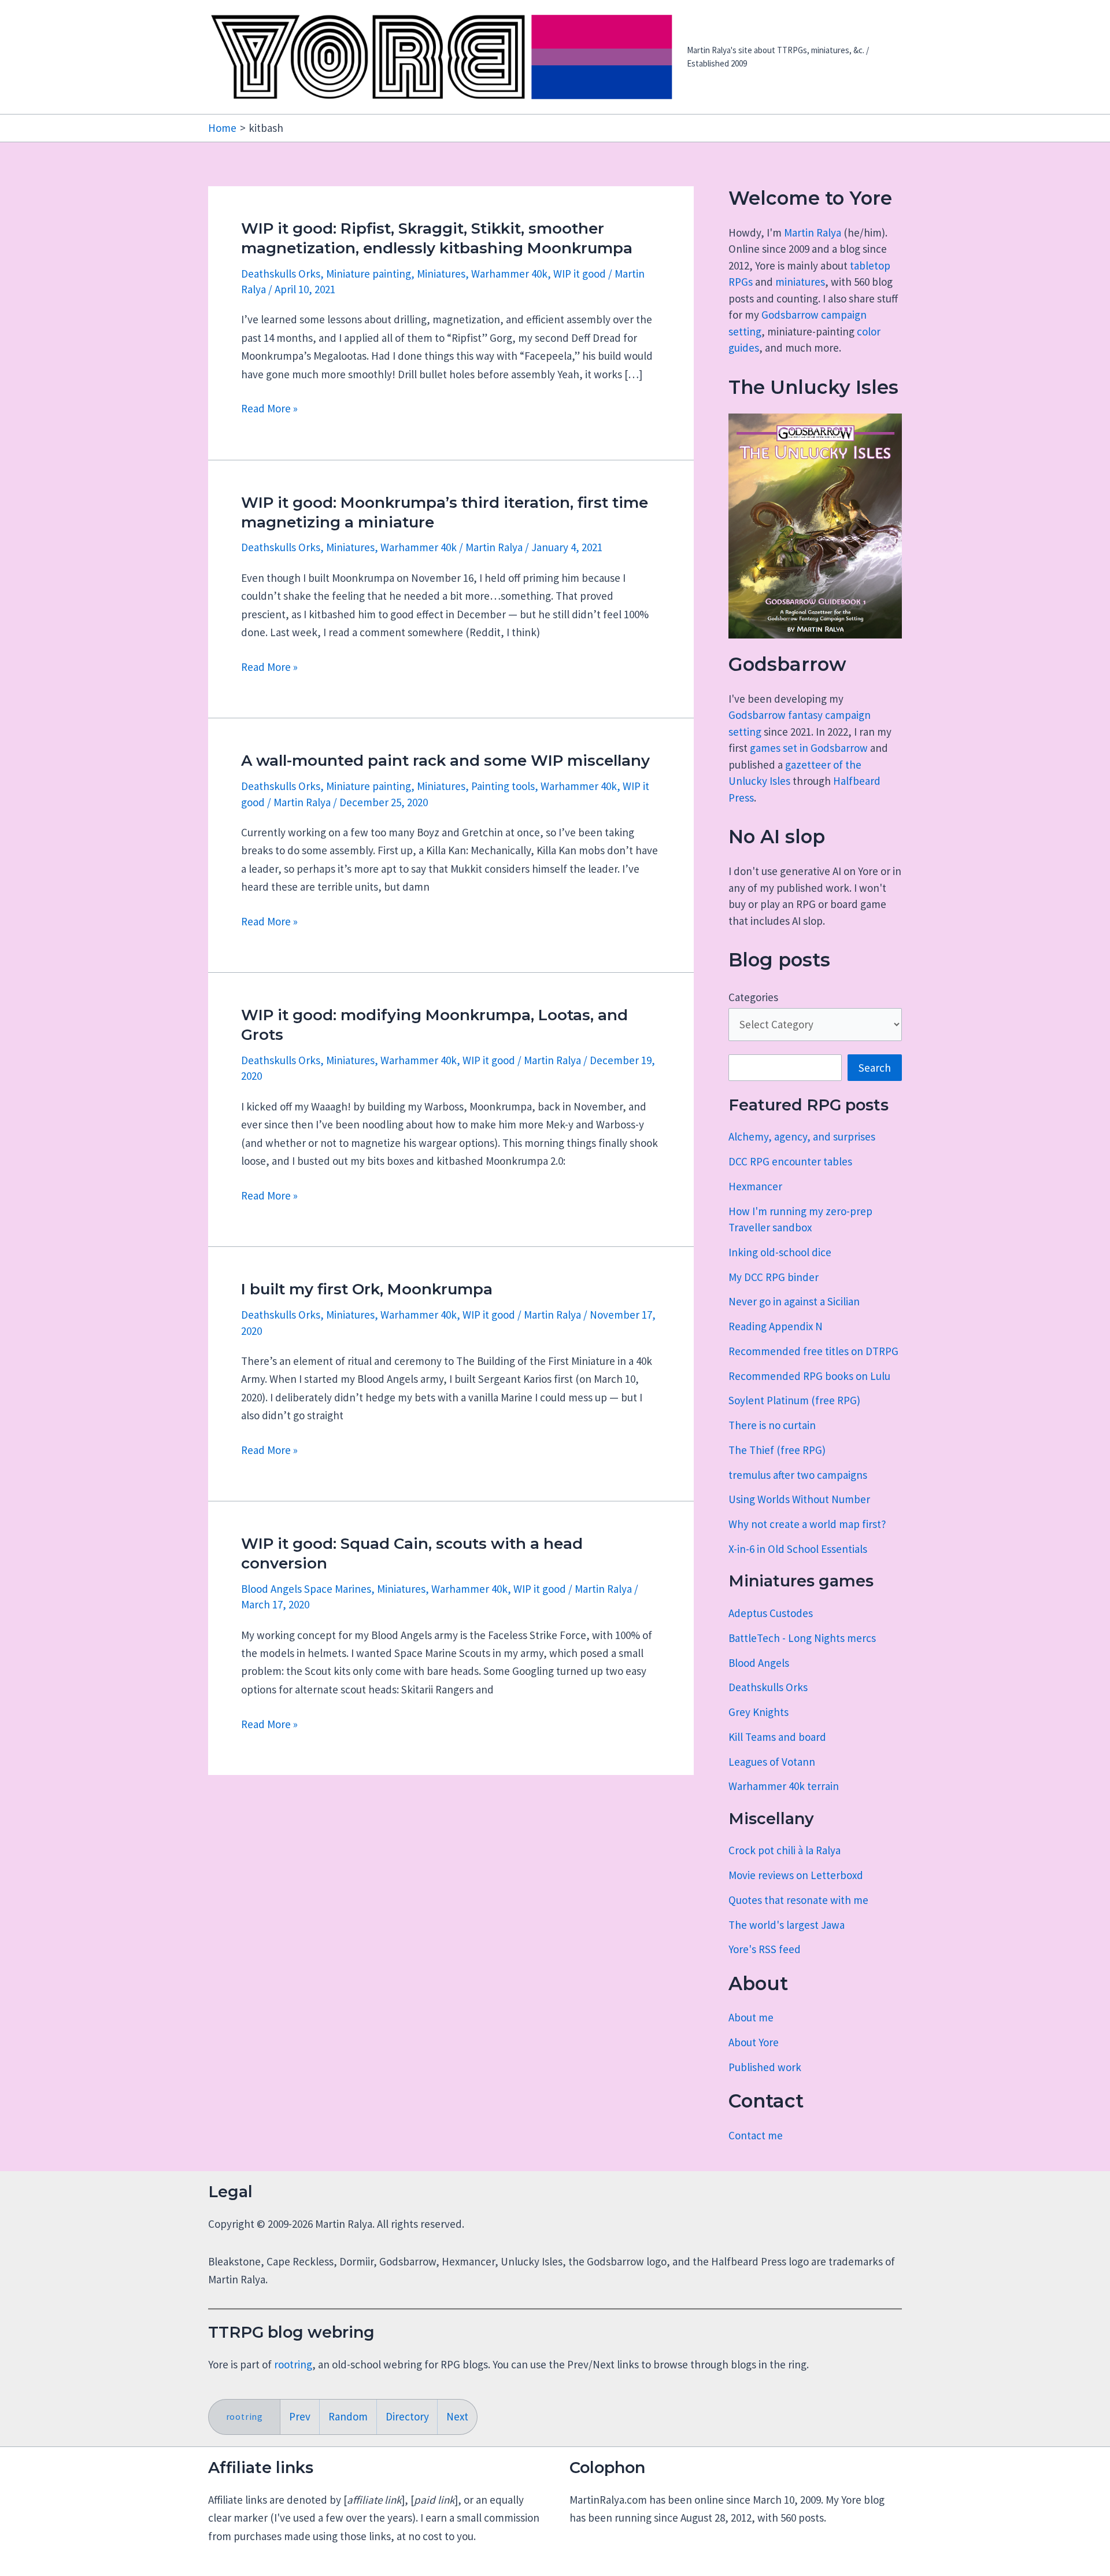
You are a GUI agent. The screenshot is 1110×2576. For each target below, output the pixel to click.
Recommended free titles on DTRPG (813, 1351)
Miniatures (441, 274)
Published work (765, 2067)
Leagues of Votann (772, 1762)
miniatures (800, 282)
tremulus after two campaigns (798, 1475)
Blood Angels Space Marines (306, 1589)
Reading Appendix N (776, 1326)
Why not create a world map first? (807, 1524)
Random (348, 2416)
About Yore (754, 2042)
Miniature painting (369, 274)
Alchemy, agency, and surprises (802, 1136)
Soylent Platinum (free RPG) (794, 1400)
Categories (753, 997)
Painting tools (503, 786)
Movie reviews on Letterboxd (796, 1875)
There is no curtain (772, 1425)
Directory (407, 2416)
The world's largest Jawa (787, 1925)
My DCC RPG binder (774, 1277)
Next (457, 2416)
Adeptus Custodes (771, 1613)
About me (751, 2017)
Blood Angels (759, 1663)
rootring (293, 2364)
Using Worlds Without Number (799, 1499)
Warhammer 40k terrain (784, 1786)
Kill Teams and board (777, 1737)
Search (875, 1068)
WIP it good (580, 274)
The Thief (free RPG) (777, 1450)
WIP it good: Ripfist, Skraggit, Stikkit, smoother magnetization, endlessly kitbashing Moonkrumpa (437, 238)
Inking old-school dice (780, 1252)
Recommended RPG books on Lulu (809, 1376)
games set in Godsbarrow (809, 748)
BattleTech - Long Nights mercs (802, 1638)
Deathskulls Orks (281, 274)
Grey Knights (758, 1712)
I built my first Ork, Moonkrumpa (367, 1289)
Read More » (269, 409)
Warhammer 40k (509, 274)
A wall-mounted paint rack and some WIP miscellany (445, 761)
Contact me (756, 2135)
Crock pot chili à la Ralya (785, 1850)
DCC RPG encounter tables (790, 1161)
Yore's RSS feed (765, 1949)
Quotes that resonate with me (798, 1900)
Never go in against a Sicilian (794, 1301)
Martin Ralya (813, 232)
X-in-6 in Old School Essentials (798, 1549)
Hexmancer (755, 1186)
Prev (300, 2416)
